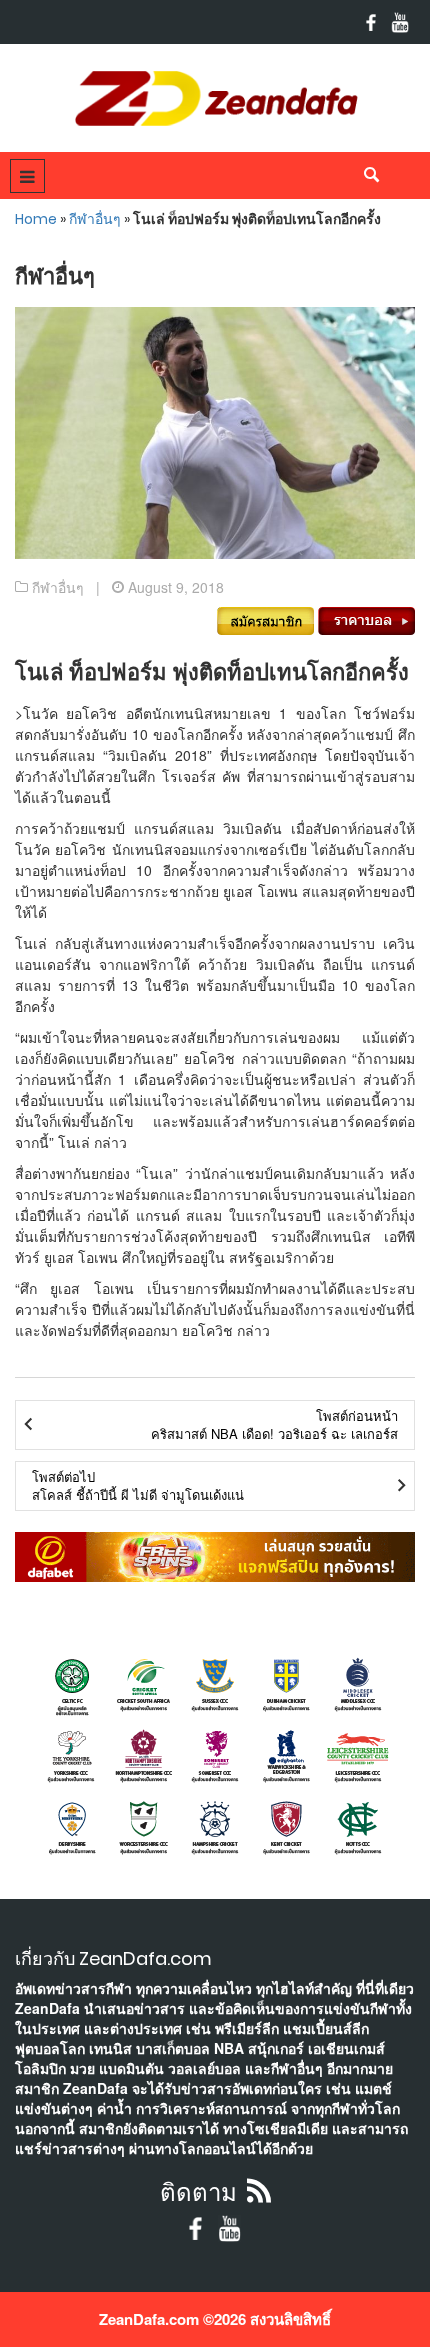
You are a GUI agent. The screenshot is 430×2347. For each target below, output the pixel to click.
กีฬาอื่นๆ (95, 219)
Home (36, 219)
